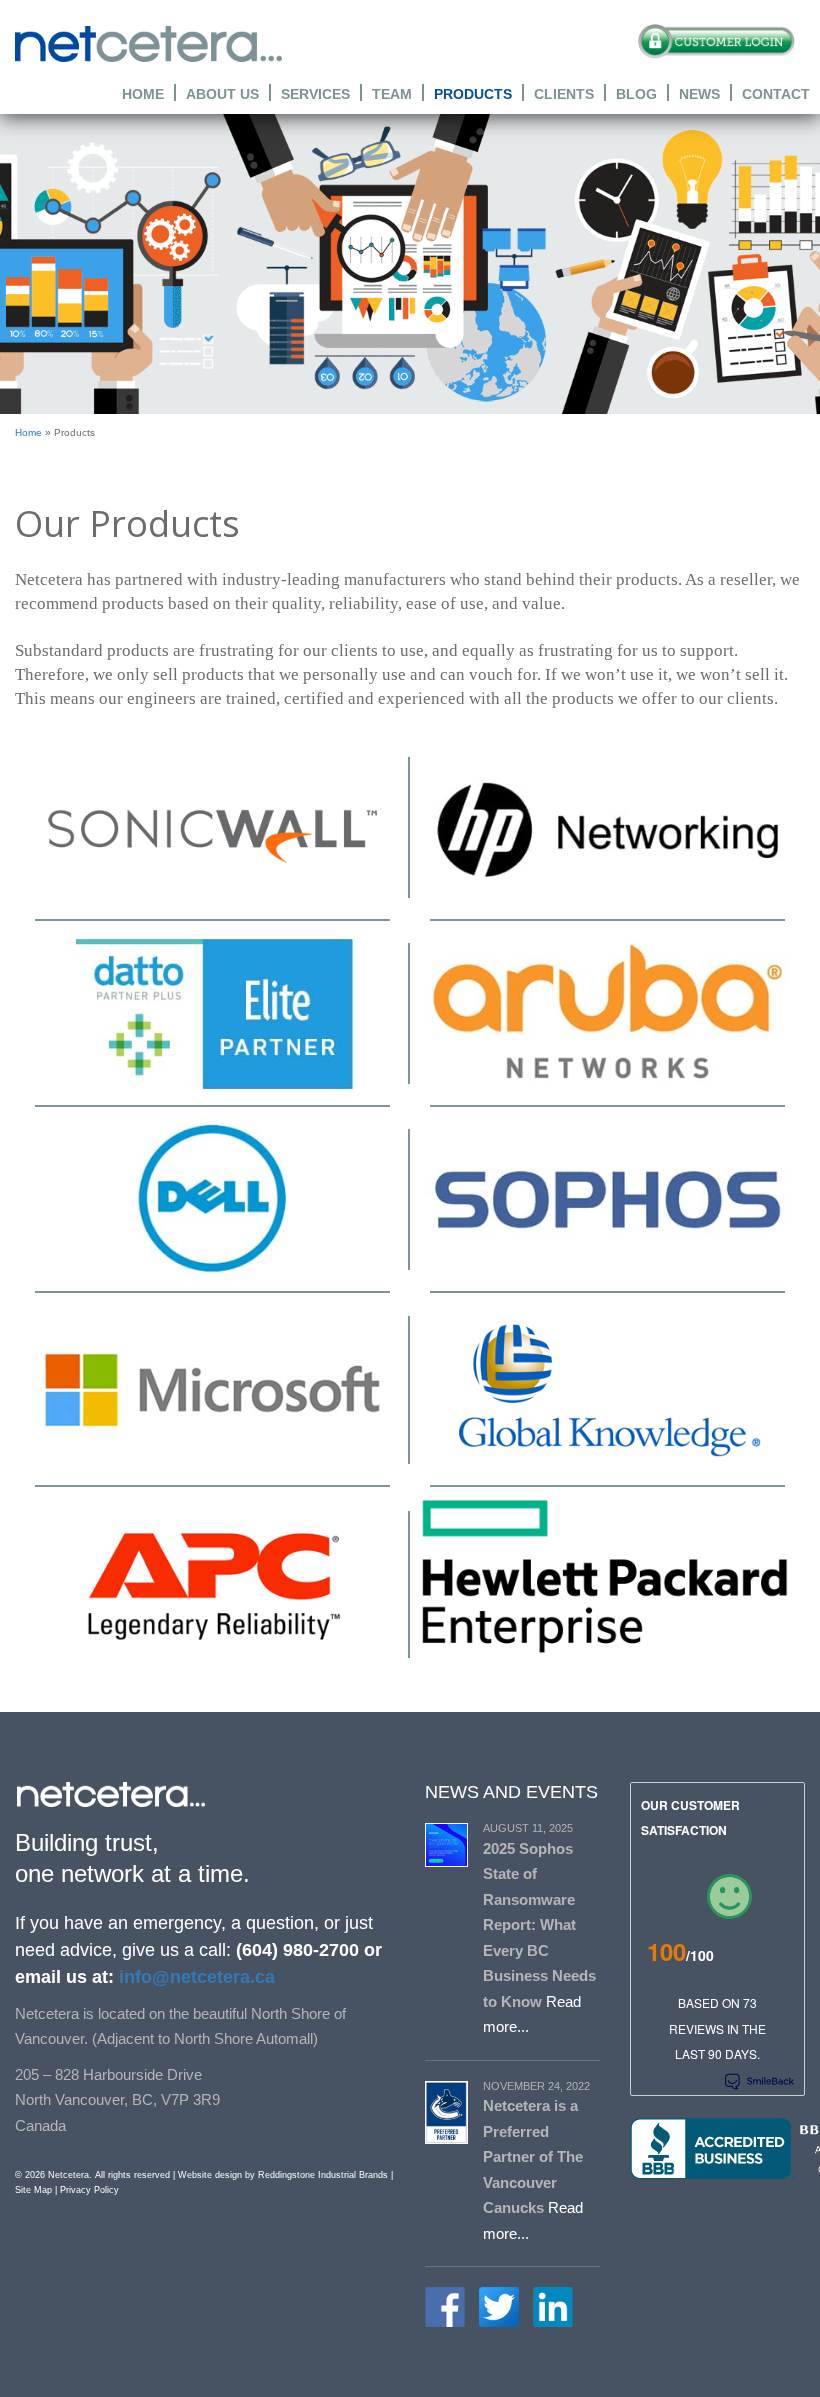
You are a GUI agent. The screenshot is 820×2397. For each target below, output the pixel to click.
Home (143, 93)
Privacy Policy (89, 2190)
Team (392, 93)
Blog (636, 93)
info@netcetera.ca (194, 1977)
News (699, 93)
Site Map (33, 2190)
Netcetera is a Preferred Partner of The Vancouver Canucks (533, 2156)
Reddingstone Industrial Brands (323, 2175)
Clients (564, 93)
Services (315, 93)
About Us (222, 93)
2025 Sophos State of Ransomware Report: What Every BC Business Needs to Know (539, 1925)
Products (473, 93)
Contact (776, 93)
